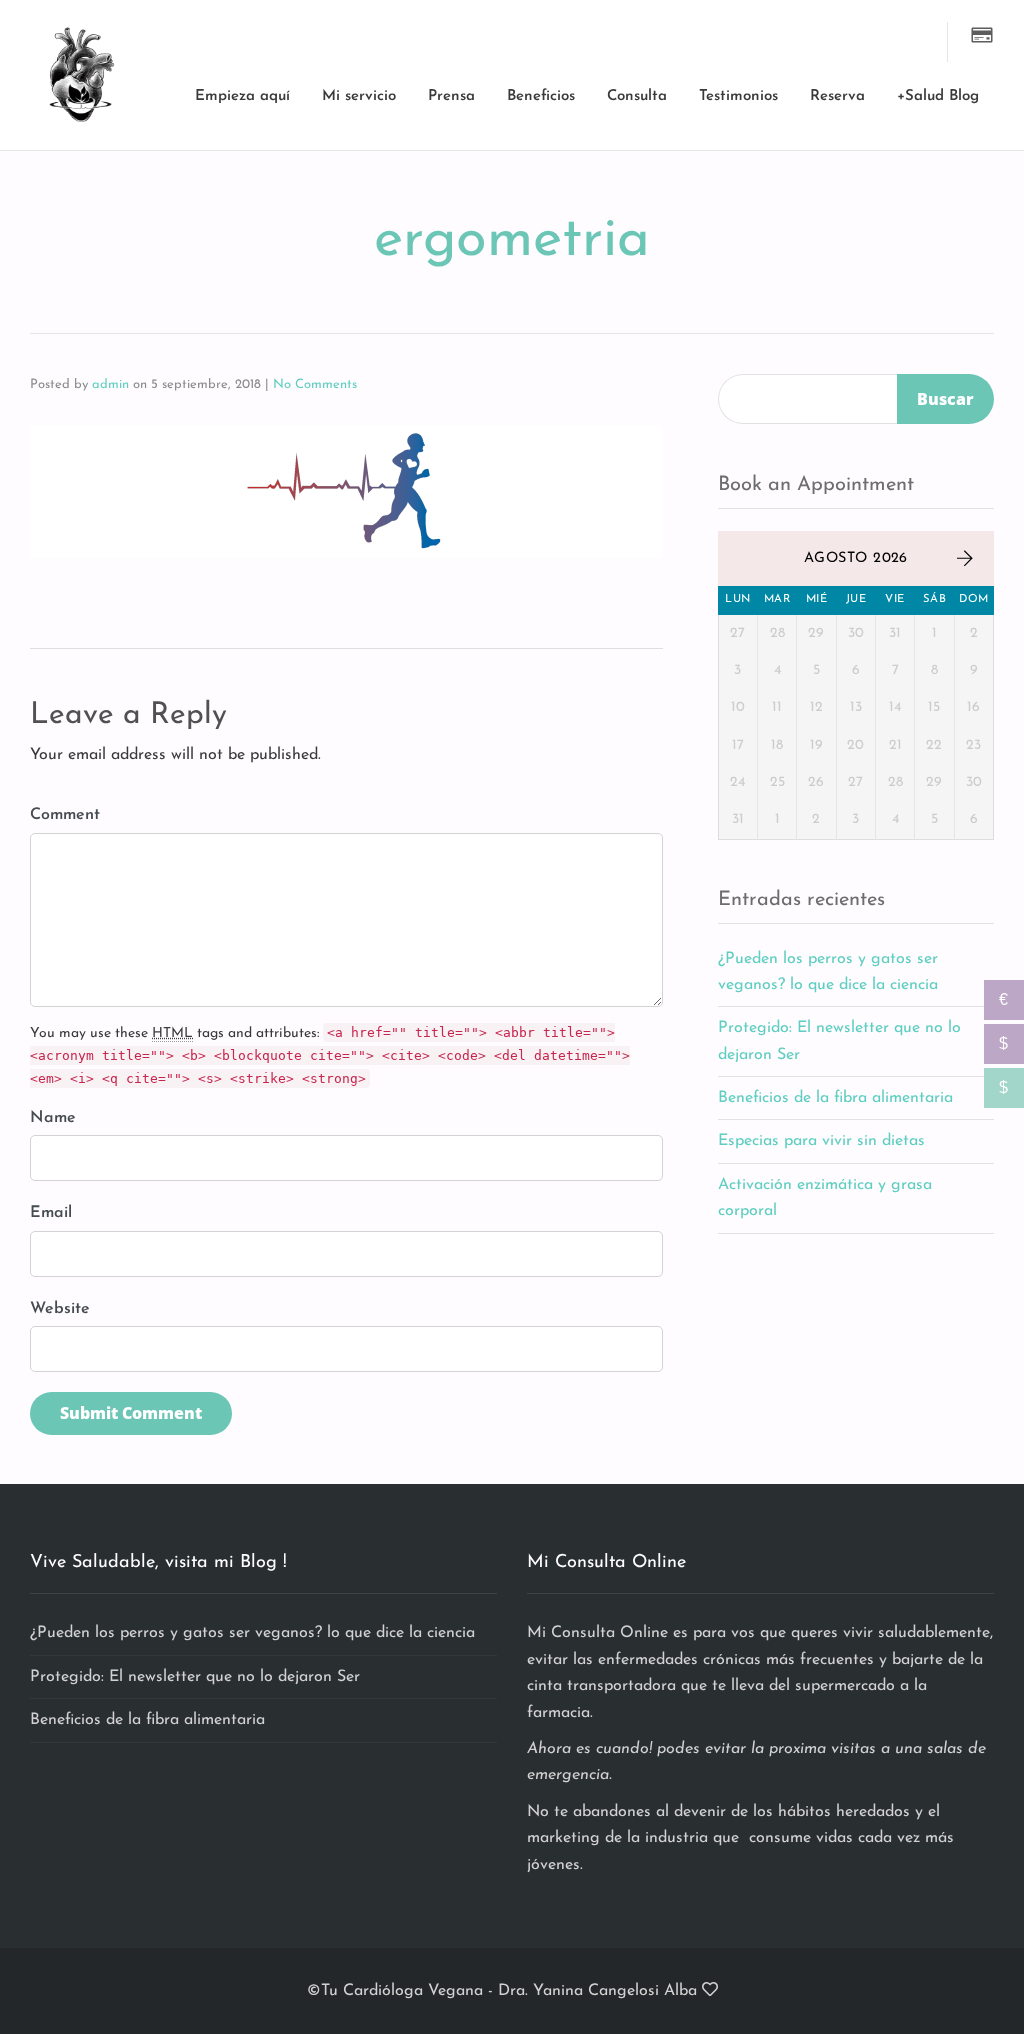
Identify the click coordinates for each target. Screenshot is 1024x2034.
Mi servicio (359, 96)
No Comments (315, 384)
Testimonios (738, 96)
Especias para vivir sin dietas (821, 1141)
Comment (65, 815)
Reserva (837, 96)
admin (110, 384)
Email (51, 1213)
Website (60, 1309)
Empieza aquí (242, 96)
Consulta (637, 96)
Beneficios (541, 96)
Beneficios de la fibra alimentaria (835, 1098)
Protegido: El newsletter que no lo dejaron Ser (195, 1677)
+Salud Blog (938, 96)
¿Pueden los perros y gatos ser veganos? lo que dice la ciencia (252, 1633)
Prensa (451, 96)
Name (53, 1118)
